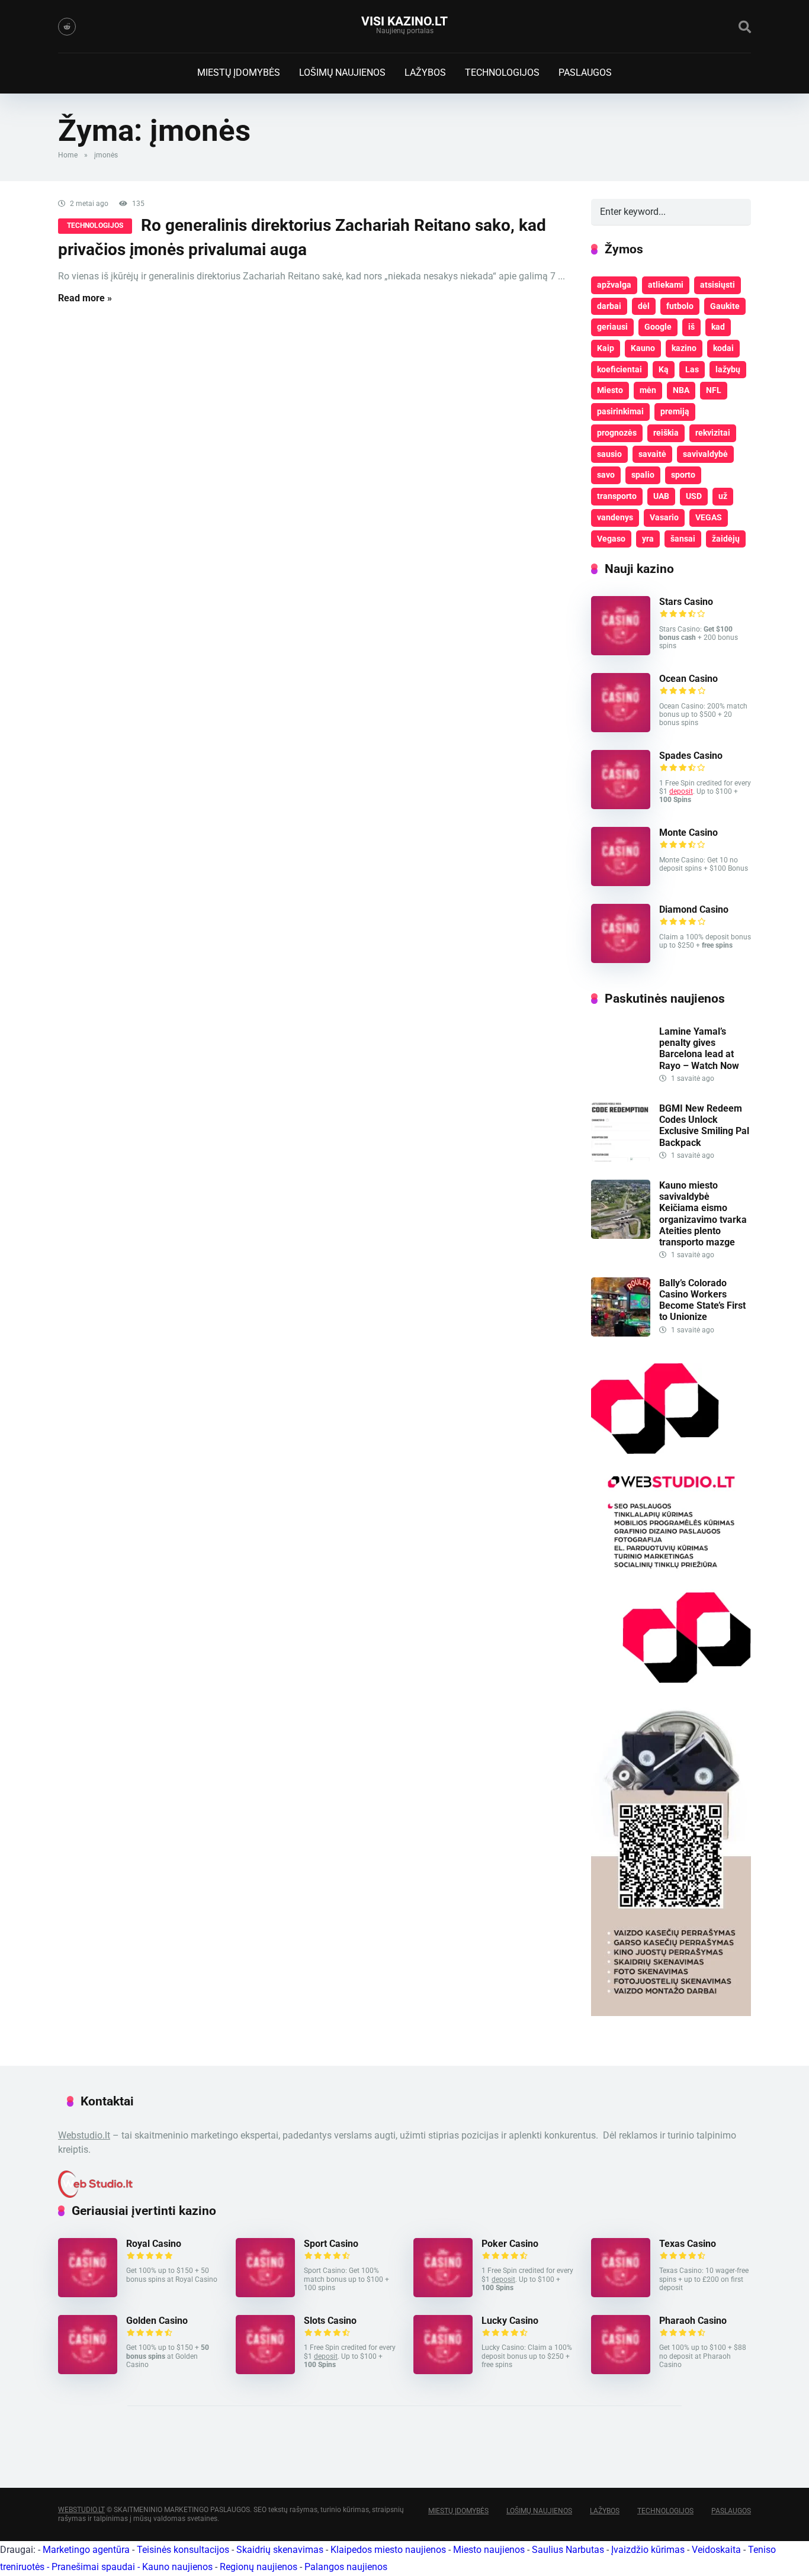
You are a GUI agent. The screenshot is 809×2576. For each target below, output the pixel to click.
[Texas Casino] (621, 2294)
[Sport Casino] (265, 2294)
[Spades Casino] (621, 806)
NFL (714, 390)
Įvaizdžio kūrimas (648, 2550)
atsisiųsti (717, 285)
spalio (643, 475)
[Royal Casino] (88, 2294)
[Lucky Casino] (443, 2371)
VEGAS (709, 517)
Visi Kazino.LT (404, 21)
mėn (648, 390)
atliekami (666, 285)
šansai (683, 539)
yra (648, 539)
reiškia (666, 433)
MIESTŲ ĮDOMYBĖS (239, 73)
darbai (609, 306)
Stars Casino (686, 602)
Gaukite (725, 306)
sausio (609, 454)
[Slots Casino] (265, 2371)
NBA (681, 390)
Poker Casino (510, 2244)
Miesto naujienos (489, 2550)
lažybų (728, 369)
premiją (675, 411)
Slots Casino (330, 2321)
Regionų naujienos (259, 2567)
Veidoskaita (716, 2550)
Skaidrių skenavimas (280, 2550)
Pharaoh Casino (693, 2321)
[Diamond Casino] (621, 960)
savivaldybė (705, 454)
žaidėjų (726, 539)
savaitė (652, 454)
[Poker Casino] (443, 2294)
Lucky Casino (510, 2321)
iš (691, 327)
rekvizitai (713, 433)
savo (606, 475)
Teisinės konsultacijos (183, 2550)
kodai (723, 348)
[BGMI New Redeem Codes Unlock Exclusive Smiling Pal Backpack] (621, 1159)
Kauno (643, 348)
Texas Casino (688, 2244)
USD (694, 496)
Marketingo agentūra (86, 2550)
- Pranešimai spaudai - (94, 2567)
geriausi (612, 327)
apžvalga (614, 285)
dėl (644, 306)
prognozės (617, 433)
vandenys (615, 517)
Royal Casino (154, 2244)
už (723, 496)
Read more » (85, 298)
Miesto (610, 390)
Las (692, 369)
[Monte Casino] (621, 883)
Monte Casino (688, 833)
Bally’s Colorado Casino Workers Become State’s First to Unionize (702, 1300)
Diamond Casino (694, 909)
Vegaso (611, 539)
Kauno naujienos (177, 2567)
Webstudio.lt (84, 2135)
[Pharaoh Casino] (621, 2371)
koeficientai (619, 369)
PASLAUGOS (585, 73)
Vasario (664, 517)
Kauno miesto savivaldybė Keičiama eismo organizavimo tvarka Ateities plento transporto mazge (703, 1214)
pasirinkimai (620, 411)
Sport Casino (331, 2244)
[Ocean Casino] (621, 729)
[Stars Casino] (621, 652)
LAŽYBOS (425, 73)
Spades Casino (691, 756)
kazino (684, 348)
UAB (661, 496)
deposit (681, 791)
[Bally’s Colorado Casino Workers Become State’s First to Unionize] (621, 1333)
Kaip (606, 348)
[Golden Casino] (88, 2371)
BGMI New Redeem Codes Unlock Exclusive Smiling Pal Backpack (704, 1126)
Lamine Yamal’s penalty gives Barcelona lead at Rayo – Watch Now (699, 1049)
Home (68, 155)
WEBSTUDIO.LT (81, 2510)
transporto (617, 496)
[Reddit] (67, 27)
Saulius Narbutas (568, 2550)
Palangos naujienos (346, 2567)
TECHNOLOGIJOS (502, 73)
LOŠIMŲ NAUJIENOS (342, 73)
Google (658, 327)
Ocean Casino (688, 679)
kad (718, 327)
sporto (683, 475)
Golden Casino (157, 2321)
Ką (664, 369)
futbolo (680, 306)
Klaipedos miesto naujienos (388, 2550)
